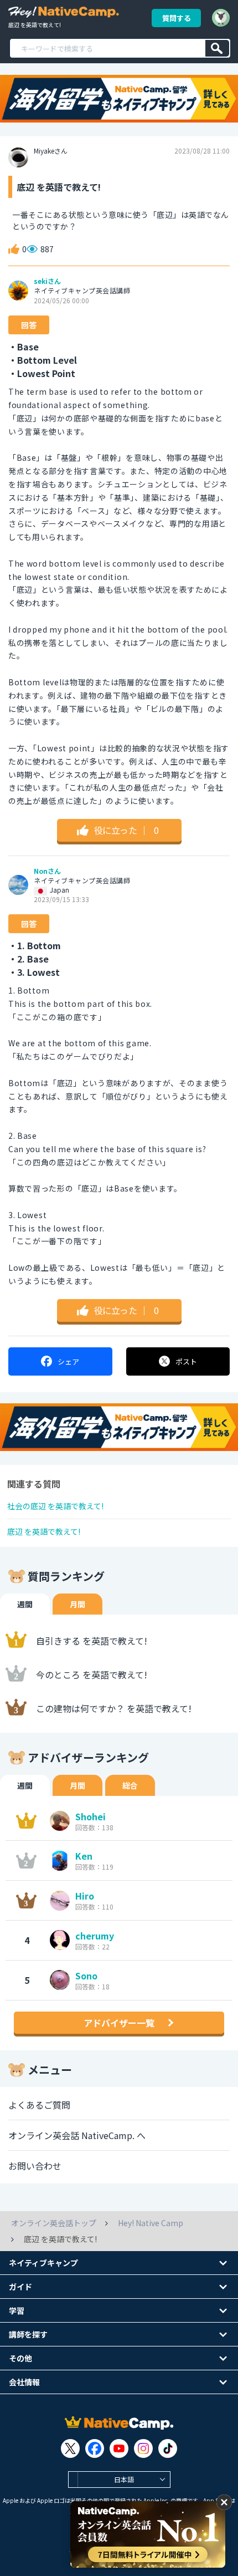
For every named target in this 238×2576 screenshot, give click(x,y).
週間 (25, 1604)
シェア (68, 1361)
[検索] (217, 48)
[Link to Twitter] (70, 2448)
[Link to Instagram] (143, 2448)
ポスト (186, 1361)
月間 (77, 1604)
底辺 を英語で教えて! (44, 1531)
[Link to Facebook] (95, 2448)
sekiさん (47, 281)
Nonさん (47, 871)
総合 (130, 1785)
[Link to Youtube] (119, 2448)
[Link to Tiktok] (168, 2448)
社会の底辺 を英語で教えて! (55, 1506)
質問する (177, 18)
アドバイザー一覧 (119, 2023)
